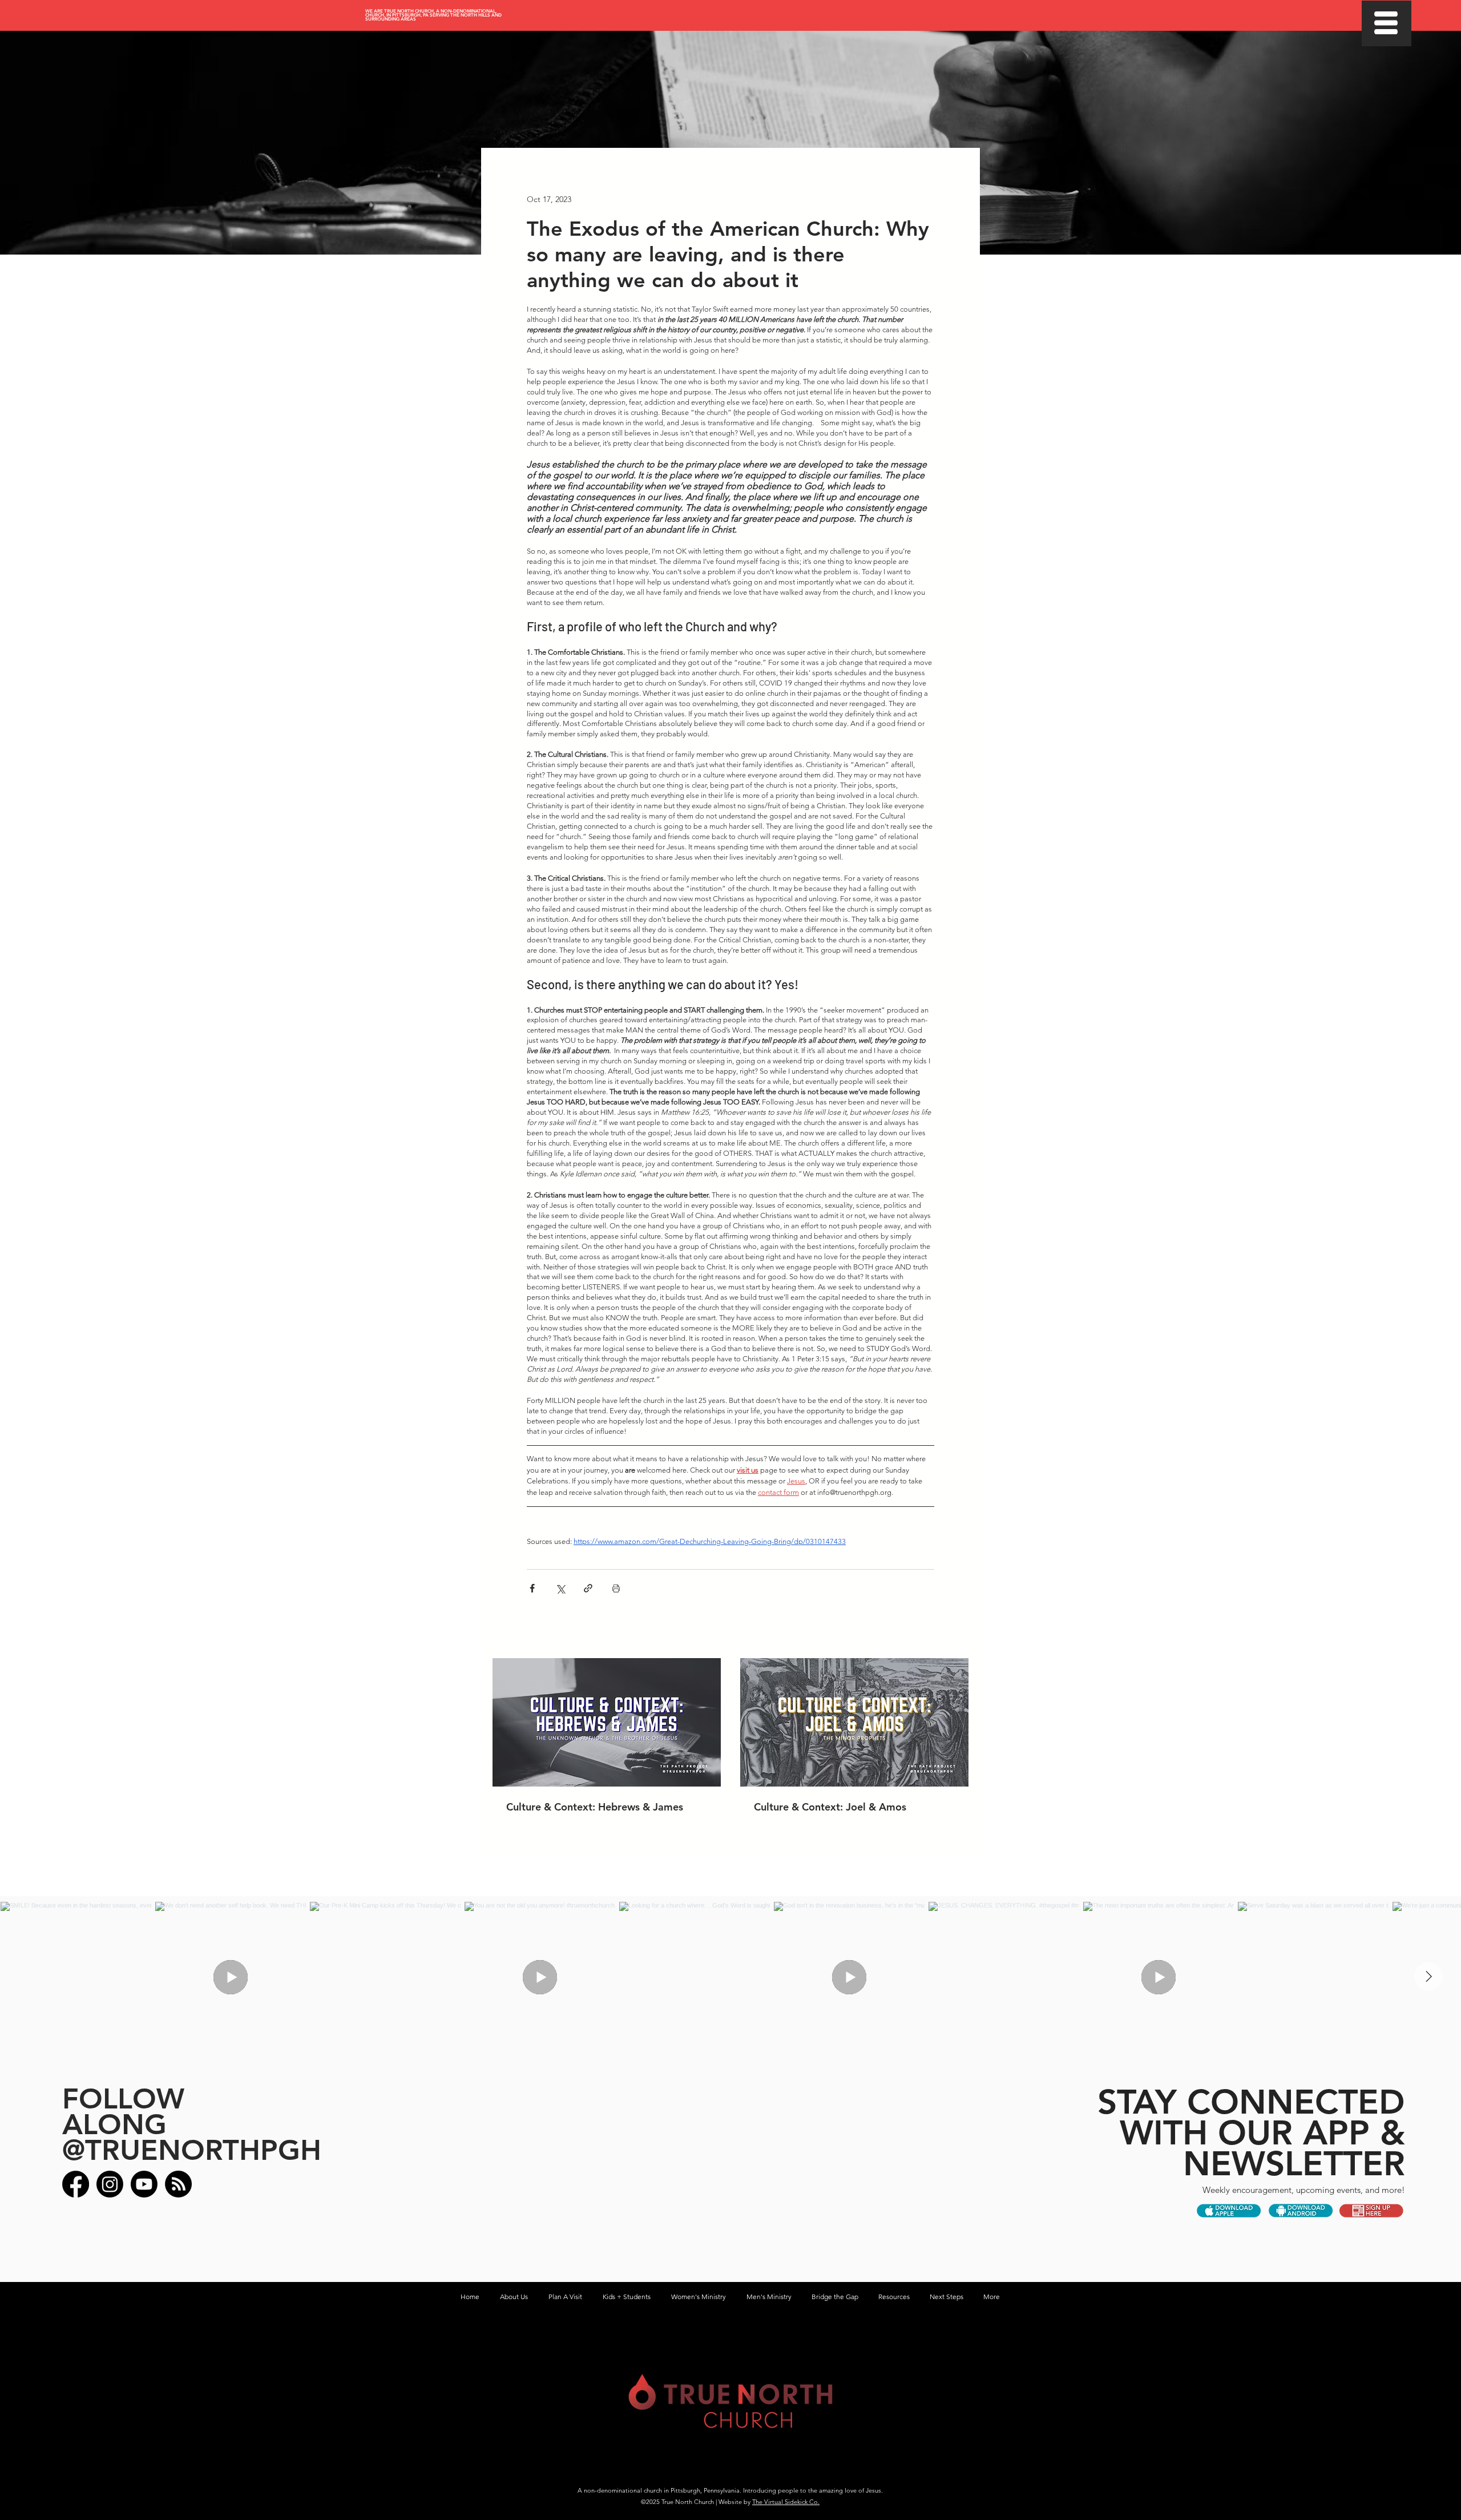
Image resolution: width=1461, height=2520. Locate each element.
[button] (1386, 23)
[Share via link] (588, 1588)
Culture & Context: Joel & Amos (830, 1807)
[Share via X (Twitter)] (560, 1588)
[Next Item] (1428, 1977)
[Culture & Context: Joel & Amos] (854, 1722)
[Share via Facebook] (532, 1588)
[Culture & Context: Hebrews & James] (607, 1722)
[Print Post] (616, 1588)
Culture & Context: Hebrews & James (595, 1807)
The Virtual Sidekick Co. (786, 2502)
